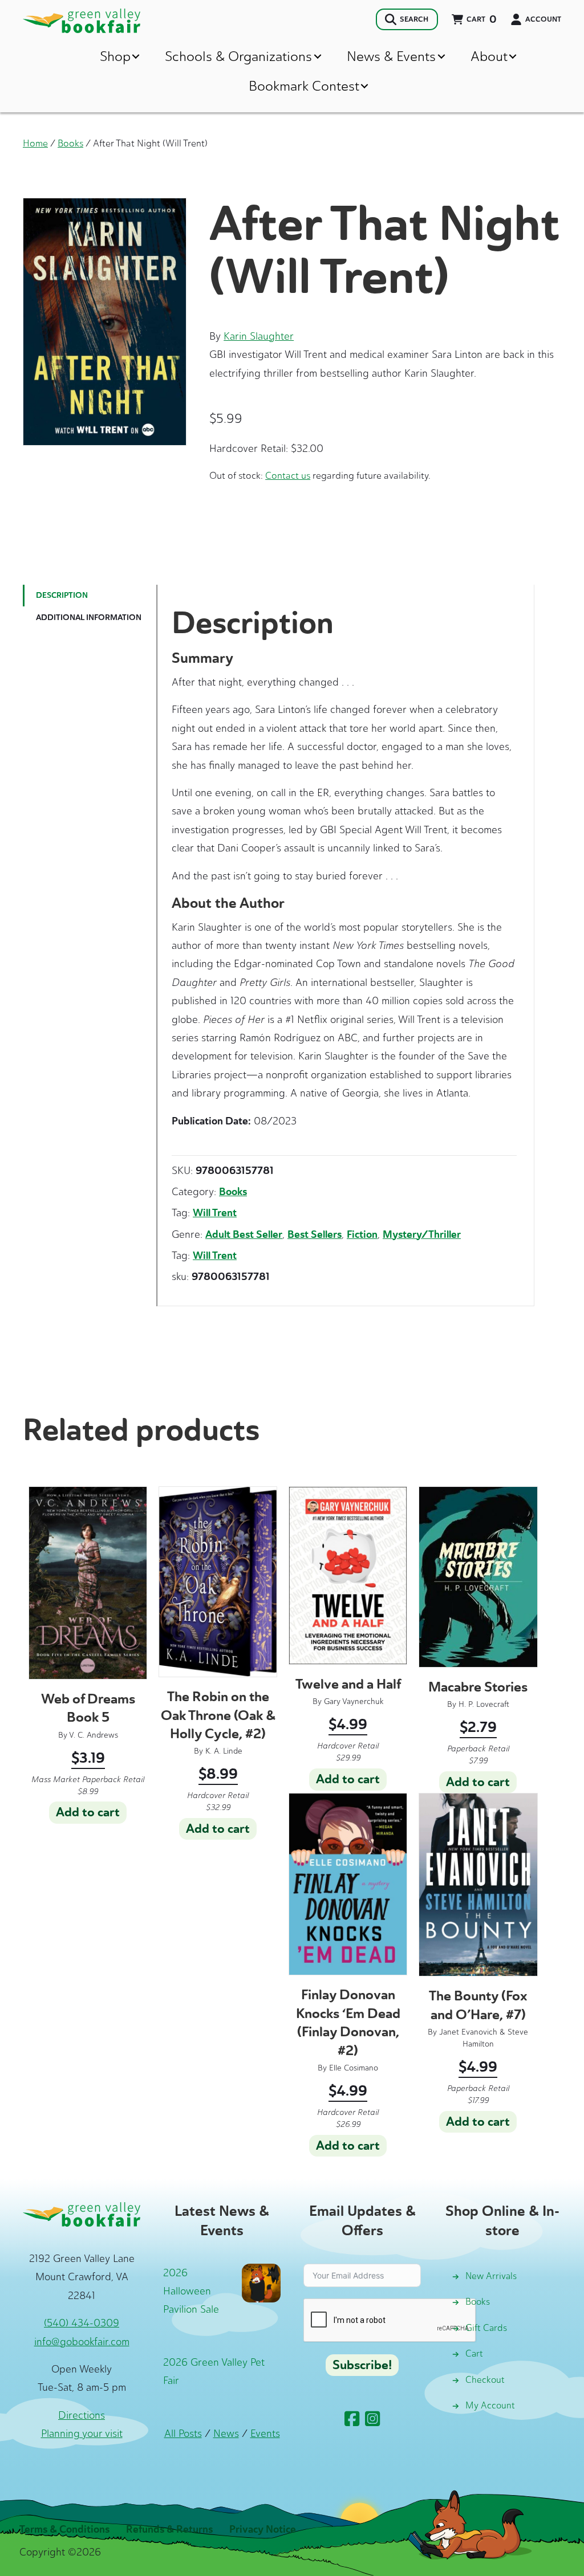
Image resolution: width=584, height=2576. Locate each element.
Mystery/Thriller (422, 1234)
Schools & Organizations (238, 56)
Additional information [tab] (89, 617)
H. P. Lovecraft (484, 1704)
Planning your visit (82, 2434)
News (226, 2434)
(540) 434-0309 (82, 2323)
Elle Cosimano (354, 2068)
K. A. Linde (224, 1751)
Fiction (362, 1234)
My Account (490, 2405)
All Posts (183, 2434)
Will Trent (215, 1213)
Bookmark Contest (304, 86)
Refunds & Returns (169, 2529)
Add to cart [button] (88, 1812)
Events (265, 2434)
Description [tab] (62, 595)
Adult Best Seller (244, 1234)
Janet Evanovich (468, 2032)
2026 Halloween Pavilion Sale (191, 2291)
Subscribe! (362, 2365)
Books (70, 143)
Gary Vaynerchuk (354, 1701)
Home (35, 143)
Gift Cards (486, 2328)
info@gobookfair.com (82, 2342)
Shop (115, 56)
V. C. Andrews (94, 1735)
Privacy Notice (263, 2529)
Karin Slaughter (259, 336)
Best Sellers (315, 1234)
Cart (474, 2353)
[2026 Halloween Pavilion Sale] (261, 2282)
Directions (82, 2415)
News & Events (391, 56)
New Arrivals (491, 2276)
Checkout (485, 2380)
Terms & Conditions (64, 2529)
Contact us (288, 475)
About (489, 56)
